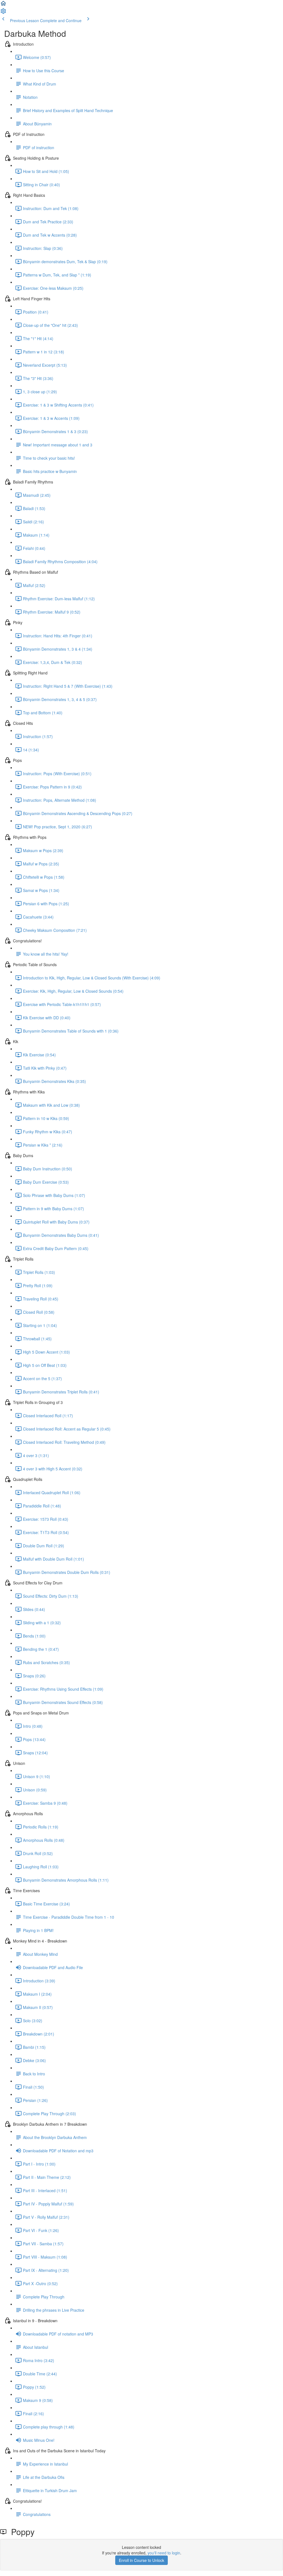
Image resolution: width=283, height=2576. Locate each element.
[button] (3, 5)
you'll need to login (164, 2553)
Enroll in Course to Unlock (141, 2560)
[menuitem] (3, 13)
